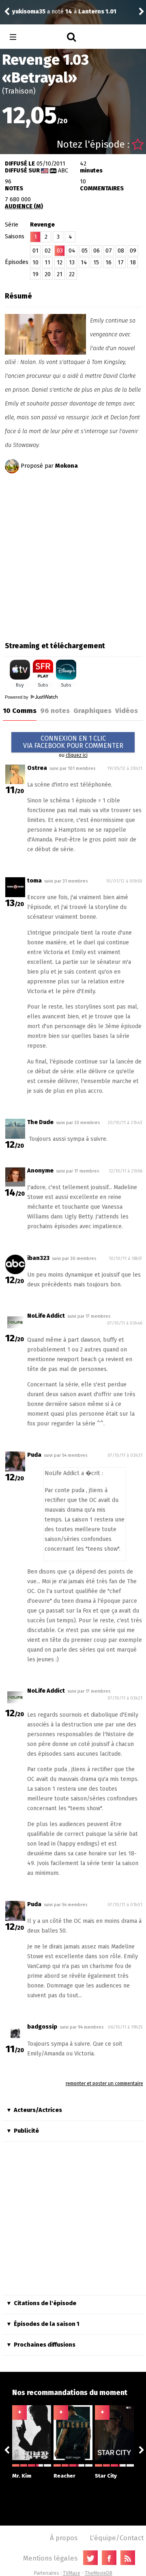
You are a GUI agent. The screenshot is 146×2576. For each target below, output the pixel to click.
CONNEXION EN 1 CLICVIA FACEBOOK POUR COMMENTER (73, 742)
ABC (63, 171)
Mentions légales (50, 2558)
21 (60, 274)
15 (96, 263)
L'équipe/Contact (117, 2538)
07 (109, 251)
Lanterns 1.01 (97, 12)
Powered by (17, 697)
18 (133, 263)
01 (35, 251)
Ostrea (37, 768)
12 (60, 263)
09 (133, 251)
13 (72, 263)
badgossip (42, 2027)
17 (121, 263)
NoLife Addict (46, 1316)
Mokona (67, 466)
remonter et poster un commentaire (104, 2083)
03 (60, 251)
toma (34, 881)
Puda (34, 1455)
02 (48, 251)
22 (72, 274)
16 (108, 263)
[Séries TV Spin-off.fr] (45, 37)
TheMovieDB (99, 2573)
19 (35, 274)
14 (84, 263)
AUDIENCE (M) (24, 206)
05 (85, 251)
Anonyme (40, 1171)
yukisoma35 (29, 12)
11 (47, 263)
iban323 (38, 1258)
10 (35, 263)
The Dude (40, 1122)
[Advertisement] (73, 555)
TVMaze (72, 2573)
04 (72, 251)
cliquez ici (77, 755)
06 (97, 251)
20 (48, 274)
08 (121, 251)
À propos (64, 2538)
